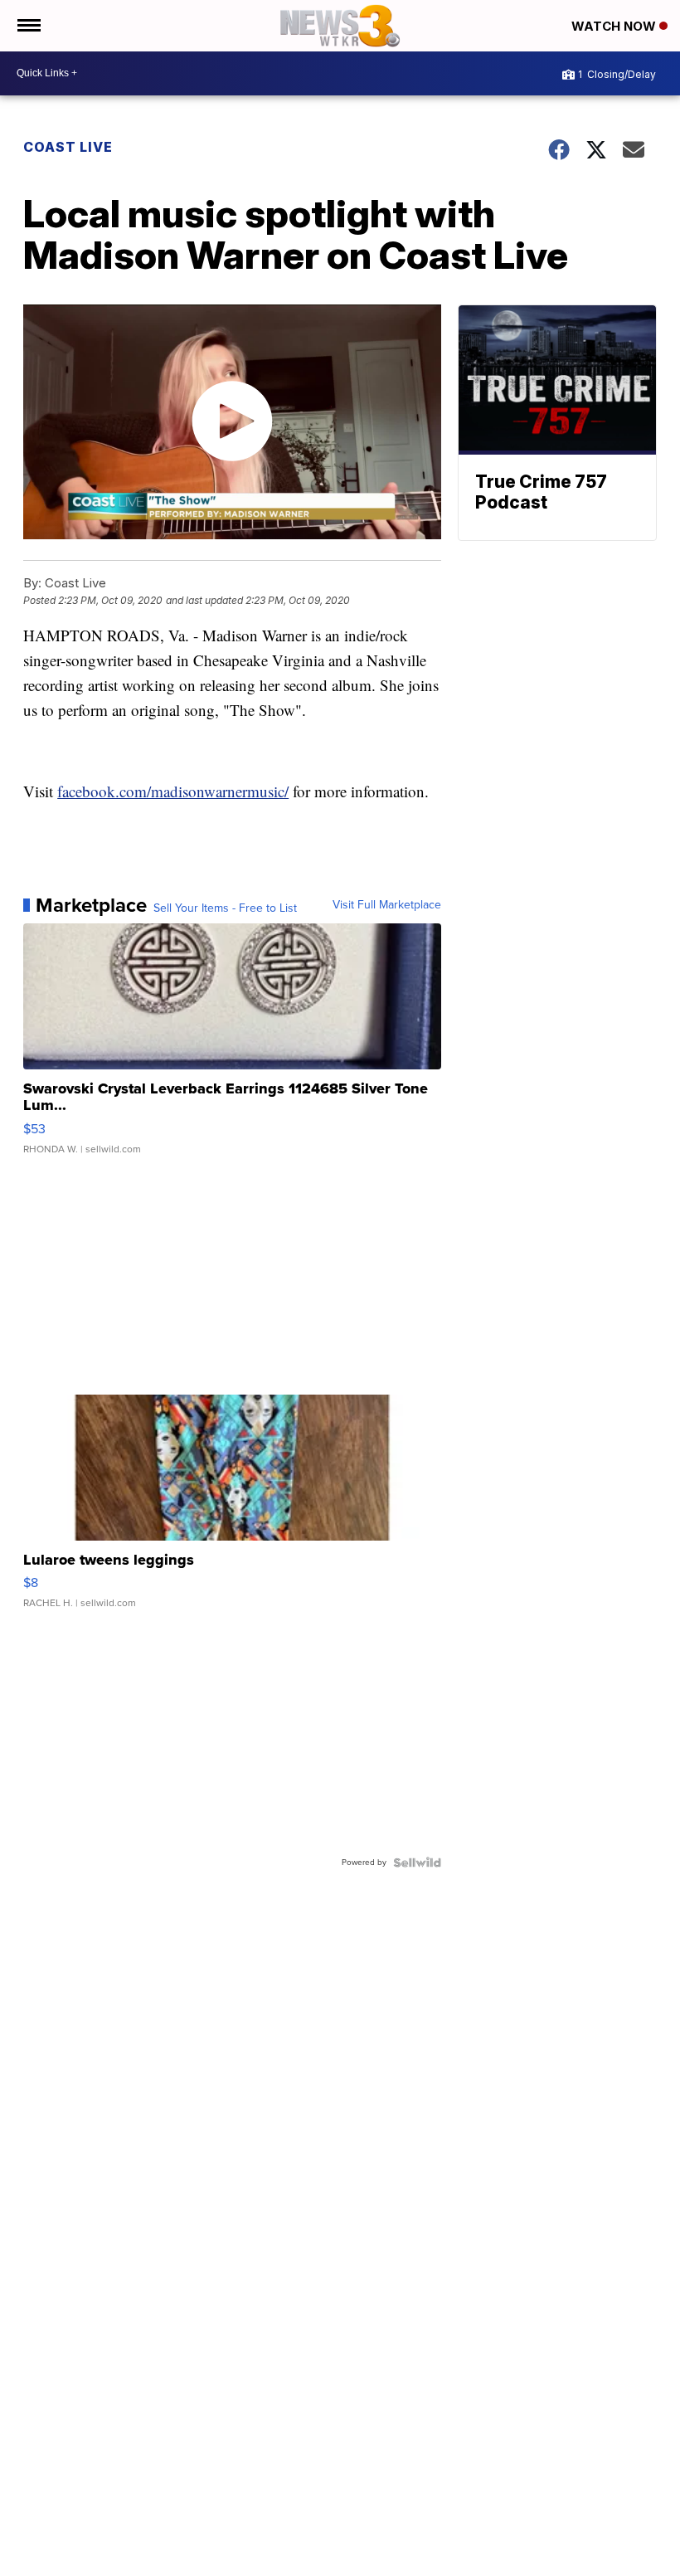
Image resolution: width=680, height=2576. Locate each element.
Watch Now (615, 26)
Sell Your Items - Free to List (225, 908)
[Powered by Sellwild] (417, 1863)
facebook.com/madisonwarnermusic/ (173, 791)
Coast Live (68, 147)
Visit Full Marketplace (387, 905)
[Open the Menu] (28, 26)
